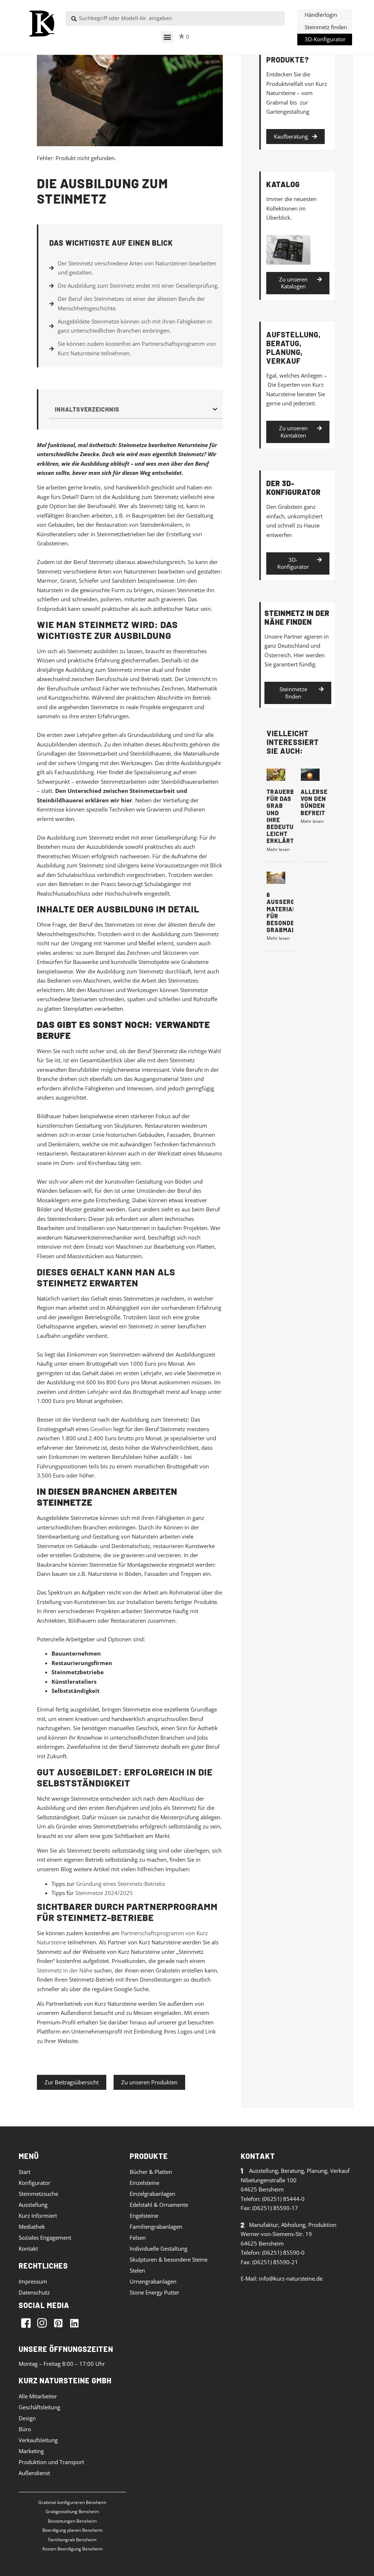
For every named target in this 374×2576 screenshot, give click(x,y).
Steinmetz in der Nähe (65, 1970)
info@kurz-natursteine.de (291, 2278)
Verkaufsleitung (38, 2440)
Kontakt (28, 2248)
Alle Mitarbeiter (38, 2396)
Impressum (33, 2281)
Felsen (138, 2238)
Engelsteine (144, 2216)
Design (27, 2418)
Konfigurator (35, 2183)
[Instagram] (42, 2323)
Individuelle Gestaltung (159, 2248)
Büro (25, 2429)
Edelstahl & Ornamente (159, 2205)
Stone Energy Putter (154, 2292)
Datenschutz (34, 2292)
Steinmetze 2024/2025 (104, 1893)
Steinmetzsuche (38, 2194)
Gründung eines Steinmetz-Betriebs (121, 1884)
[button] (167, 37)
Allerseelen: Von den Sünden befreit (323, 802)
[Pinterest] (58, 2323)
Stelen (137, 2270)
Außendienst (34, 2473)
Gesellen (101, 1429)
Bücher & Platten (151, 2172)
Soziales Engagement (45, 2238)
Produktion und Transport (51, 2462)
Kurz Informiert (38, 2216)
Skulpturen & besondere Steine (169, 2259)
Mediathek (32, 2227)
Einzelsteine (144, 2183)
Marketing (31, 2451)
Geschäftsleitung (39, 2407)
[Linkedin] (74, 2323)
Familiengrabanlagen (156, 2227)
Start (24, 2172)
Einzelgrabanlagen (152, 2194)
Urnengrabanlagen (153, 2281)
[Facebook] (26, 2323)
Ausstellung (33, 2205)
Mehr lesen (278, 849)
